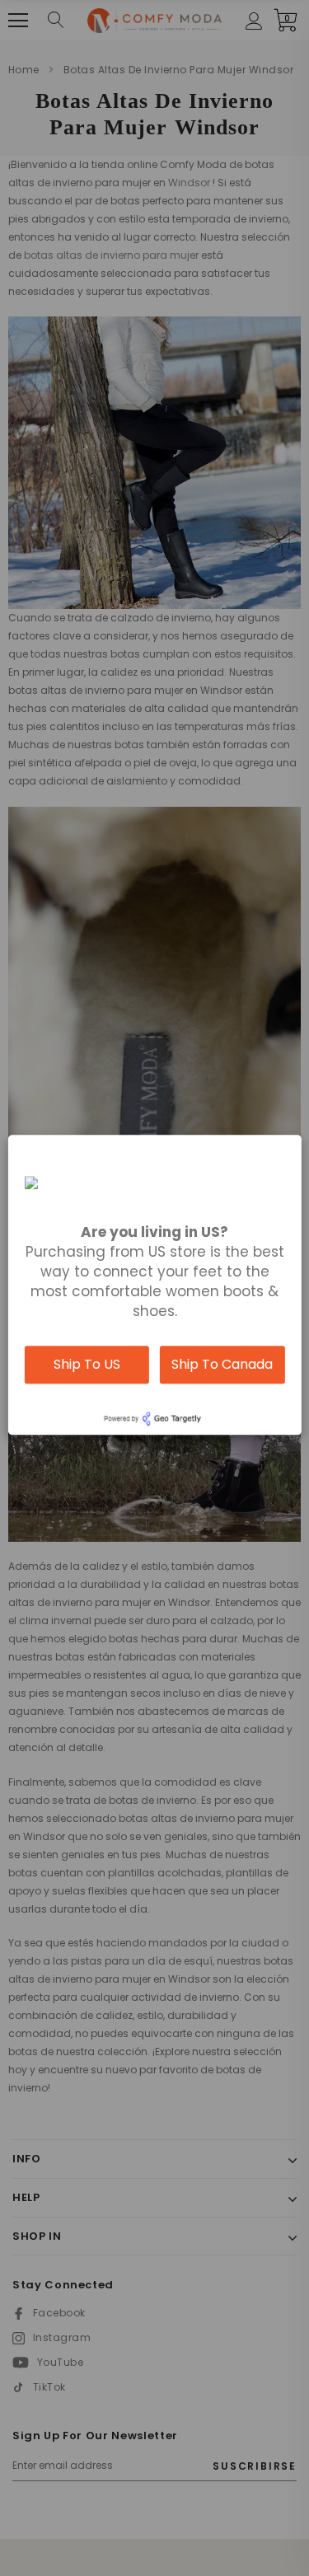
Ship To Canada (222, 1364)
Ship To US (87, 1364)
